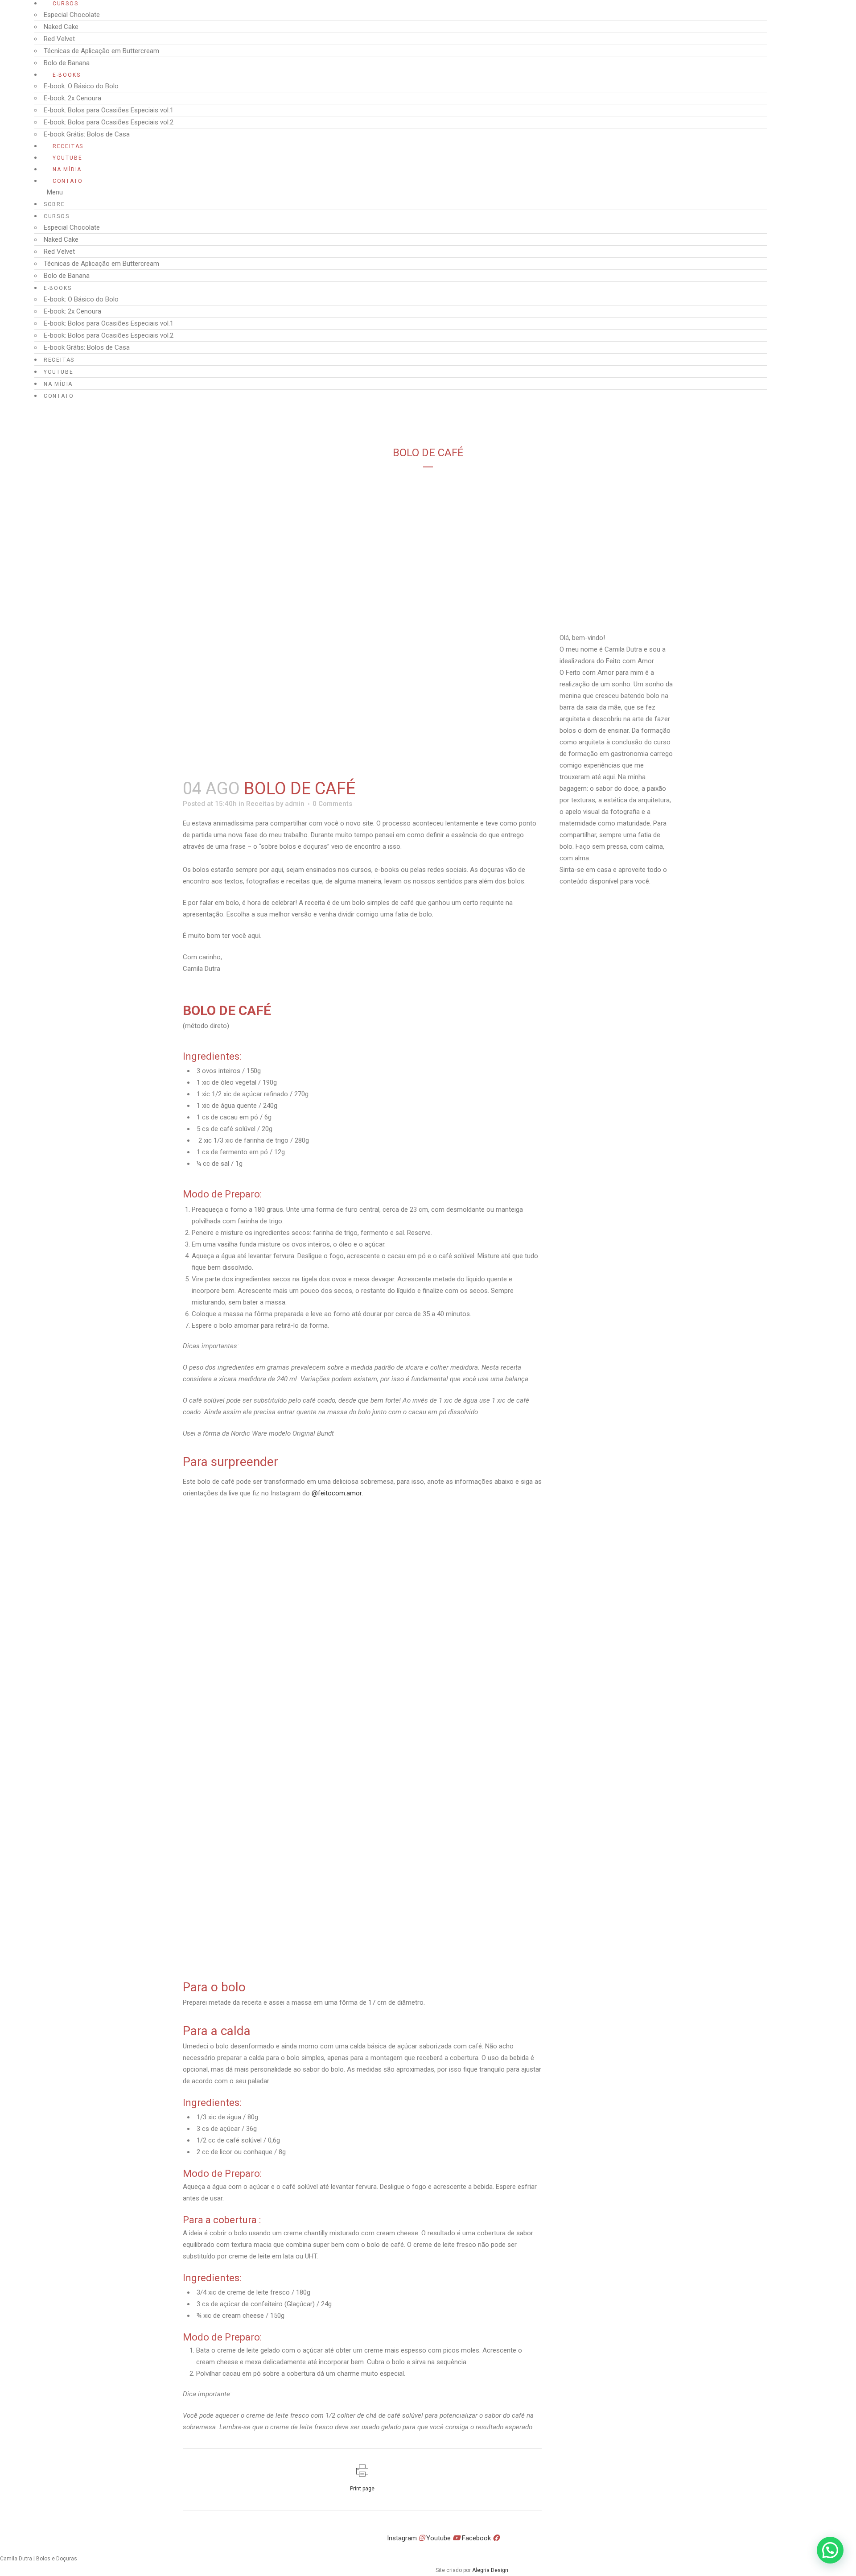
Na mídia (67, 169)
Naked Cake (61, 27)
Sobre (54, 204)
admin (295, 804)
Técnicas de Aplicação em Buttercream (101, 51)
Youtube (68, 158)
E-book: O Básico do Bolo (81, 86)
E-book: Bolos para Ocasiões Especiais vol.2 (109, 122)
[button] (401, 192)
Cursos (66, 4)
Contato (68, 181)
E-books (67, 75)
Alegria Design (490, 2570)
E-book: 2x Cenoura (72, 98)
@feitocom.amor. (337, 1493)
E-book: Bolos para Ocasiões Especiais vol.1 (109, 110)
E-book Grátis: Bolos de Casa (87, 134)
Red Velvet (59, 39)
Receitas (68, 146)
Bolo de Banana (67, 63)
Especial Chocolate (72, 15)
